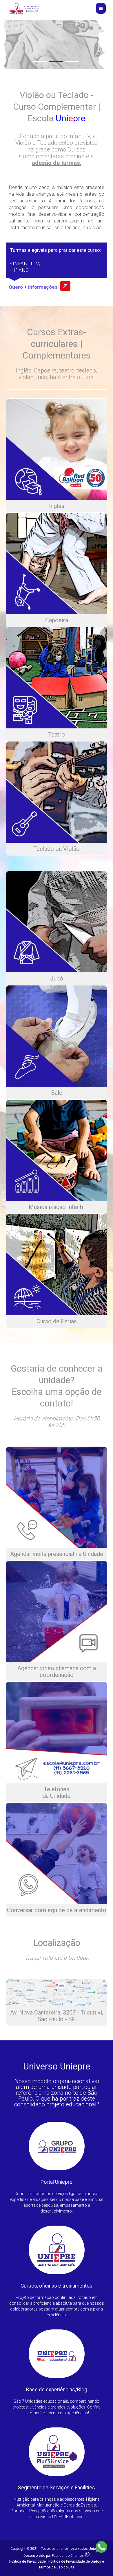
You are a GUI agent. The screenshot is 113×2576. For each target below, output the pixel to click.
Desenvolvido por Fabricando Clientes (54, 2556)
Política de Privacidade (28, 2561)
